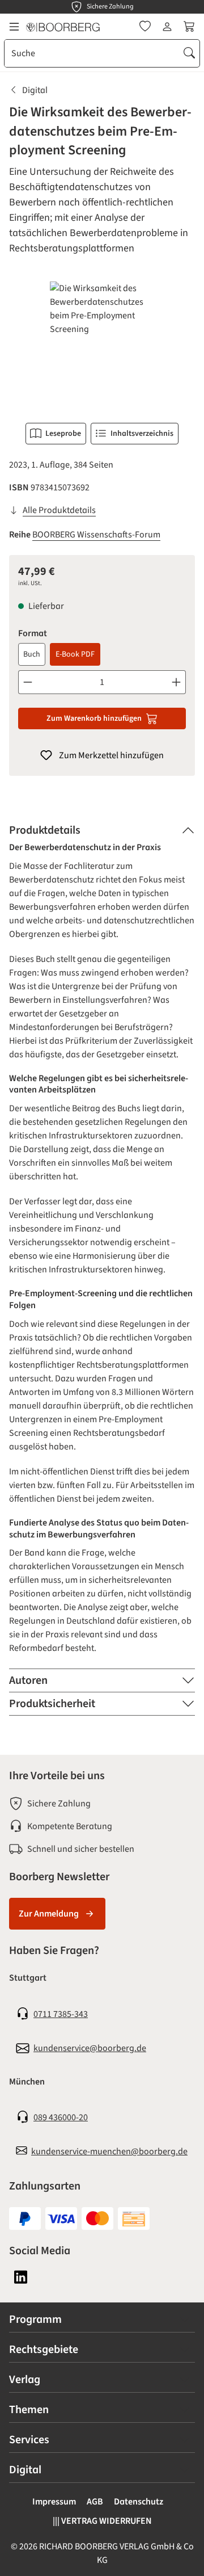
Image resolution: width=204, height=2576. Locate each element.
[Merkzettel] (145, 27)
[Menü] (14, 27)
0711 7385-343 (61, 2014)
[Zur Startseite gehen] (63, 27)
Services (29, 2440)
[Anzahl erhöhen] (177, 682)
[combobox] (92, 53)
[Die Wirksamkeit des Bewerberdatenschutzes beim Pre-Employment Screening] (102, 345)
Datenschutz (139, 2502)
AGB (95, 2502)
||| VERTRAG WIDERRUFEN (102, 2521)
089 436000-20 (61, 2117)
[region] (102, 345)
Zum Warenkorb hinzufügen (94, 718)
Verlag (25, 2380)
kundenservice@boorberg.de (90, 2048)
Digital (25, 2470)
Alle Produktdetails (59, 510)
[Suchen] (189, 53)
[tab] (102, 830)
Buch (32, 654)
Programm (35, 2319)
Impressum (54, 2502)
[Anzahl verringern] (27, 682)
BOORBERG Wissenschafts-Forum (96, 535)
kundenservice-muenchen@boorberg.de (109, 2151)
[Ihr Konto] (167, 27)
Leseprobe (63, 434)
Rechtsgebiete (44, 2350)
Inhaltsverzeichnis (142, 434)
